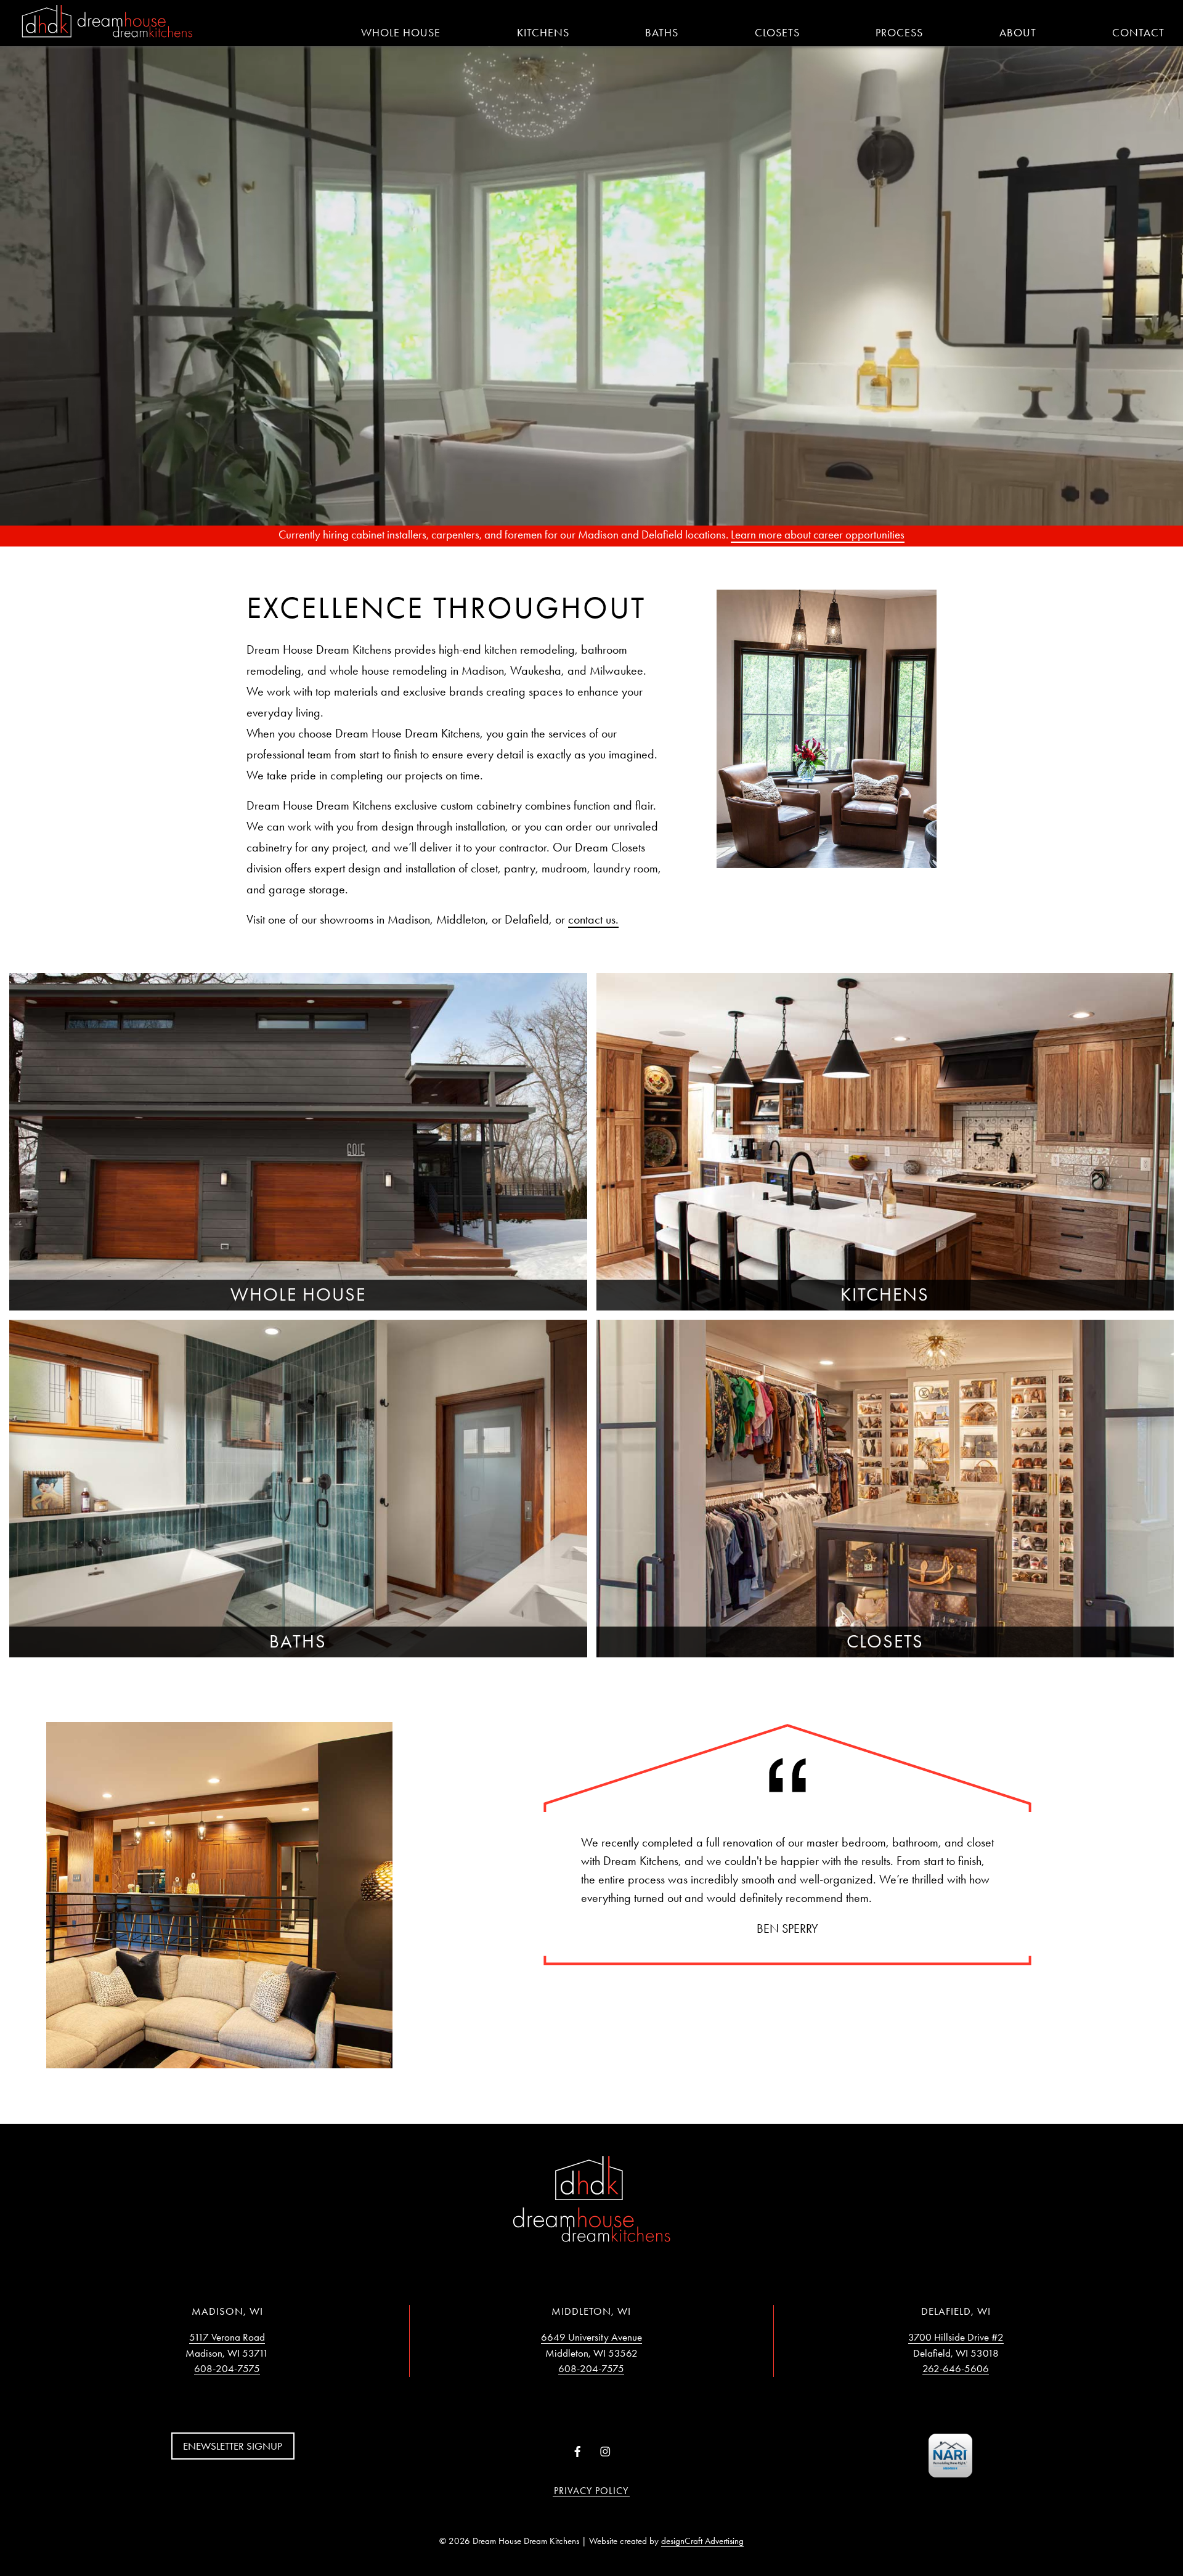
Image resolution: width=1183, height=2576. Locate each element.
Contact (1138, 33)
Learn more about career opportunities (818, 534)
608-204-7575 (227, 2368)
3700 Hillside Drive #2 (956, 2337)
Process (899, 33)
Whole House (401, 33)
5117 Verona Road (227, 2337)
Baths (662, 33)
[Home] (107, 22)
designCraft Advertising (702, 2541)
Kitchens (543, 33)
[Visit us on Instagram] (605, 2452)
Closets (777, 33)
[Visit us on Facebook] (578, 2452)
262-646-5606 (956, 2368)
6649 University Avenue (591, 2337)
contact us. (593, 919)
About (1018, 33)
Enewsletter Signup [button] (233, 2446)
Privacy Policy (591, 2491)
